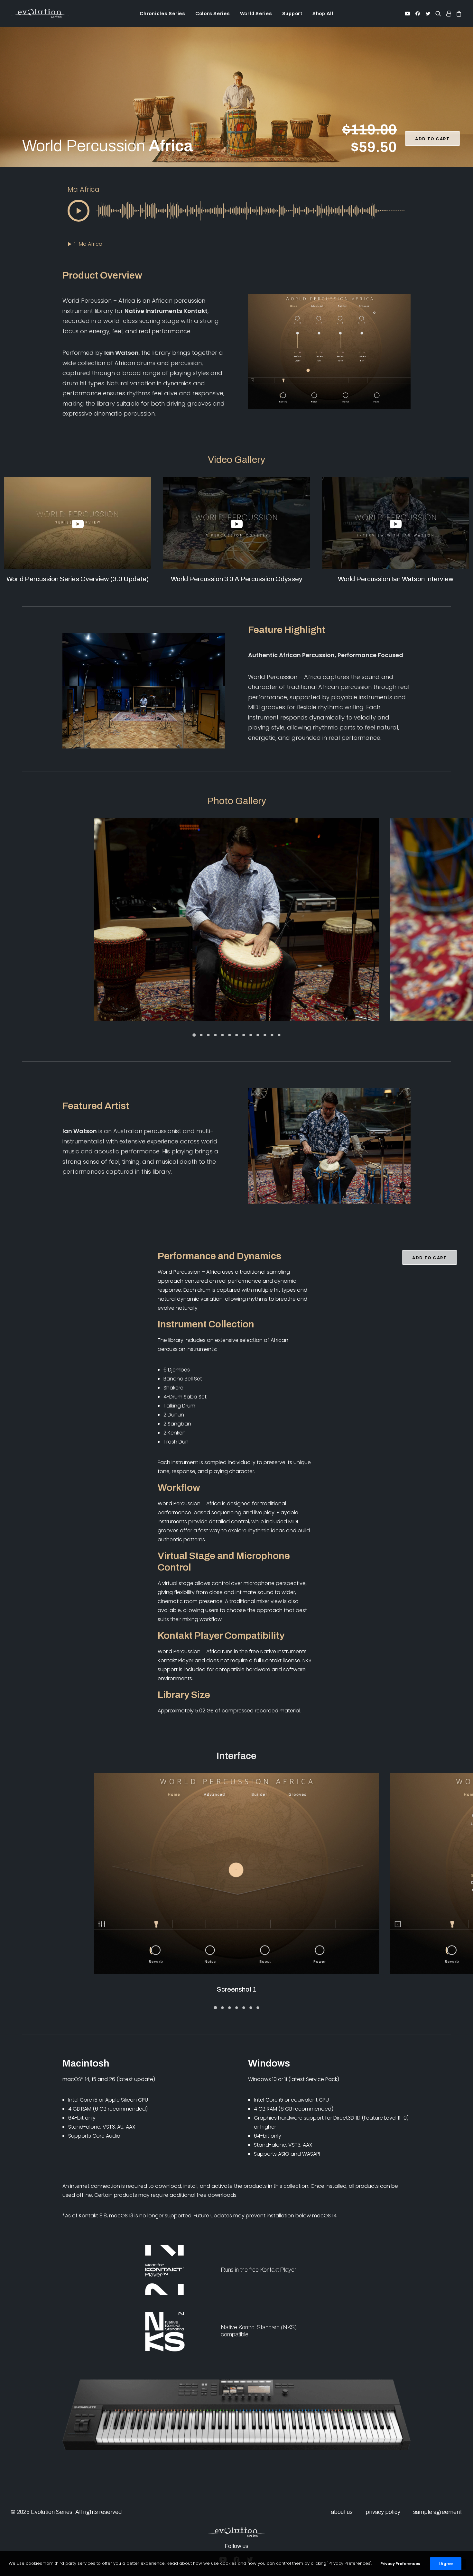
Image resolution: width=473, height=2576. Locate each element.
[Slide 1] (194, 1035)
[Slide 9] (251, 1035)
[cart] (458, 14)
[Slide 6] (229, 1035)
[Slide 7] (236, 1035)
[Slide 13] (279, 1035)
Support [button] (292, 14)
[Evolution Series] (40, 14)
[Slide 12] (272, 1035)
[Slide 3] (208, 1035)
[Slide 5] (222, 1035)
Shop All (323, 14)
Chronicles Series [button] (162, 14)
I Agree (446, 2564)
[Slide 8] (244, 1035)
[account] (449, 14)
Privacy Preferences (400, 2564)
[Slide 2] (201, 1035)
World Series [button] (256, 14)
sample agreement (437, 2512)
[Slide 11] (265, 1035)
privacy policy (383, 2512)
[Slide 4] (215, 1035)
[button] (408, 14)
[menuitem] (162, 14)
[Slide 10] (258, 1035)
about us (342, 2512)
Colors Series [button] (213, 14)
